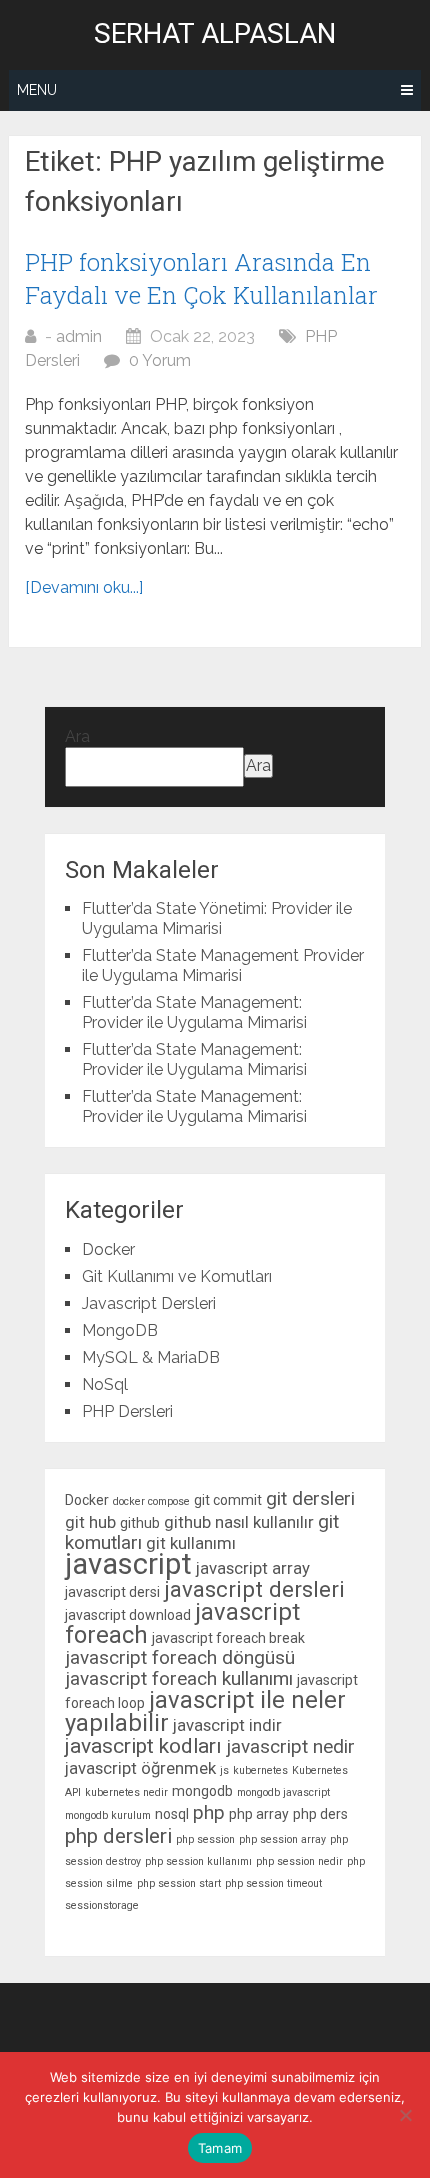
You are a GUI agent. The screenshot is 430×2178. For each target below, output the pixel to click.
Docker (108, 1249)
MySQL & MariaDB (151, 1357)
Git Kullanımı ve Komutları (177, 1276)
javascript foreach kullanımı (179, 1678)
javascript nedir (290, 1746)
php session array (282, 1839)
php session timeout (273, 1883)
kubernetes (260, 1770)
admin (79, 336)
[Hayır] (405, 2115)
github (140, 1523)
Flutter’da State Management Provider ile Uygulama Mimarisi (223, 965)
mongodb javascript (283, 1792)
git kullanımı (191, 1543)
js (224, 1770)
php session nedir (299, 1861)
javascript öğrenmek (140, 1768)
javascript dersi (112, 1592)
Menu (37, 90)
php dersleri (118, 1836)
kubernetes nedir (126, 1792)
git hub (90, 1522)
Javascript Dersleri (149, 1303)
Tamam (220, 2148)
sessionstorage (102, 1905)
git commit (228, 1500)
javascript (128, 1564)
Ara (77, 736)
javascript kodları (143, 1746)
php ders (320, 1814)
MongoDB (120, 1330)
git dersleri (310, 1498)
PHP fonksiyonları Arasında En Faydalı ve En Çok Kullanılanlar (201, 279)
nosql (172, 1814)
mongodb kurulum (108, 1815)
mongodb (202, 1791)
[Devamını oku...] (84, 587)
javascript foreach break (228, 1638)
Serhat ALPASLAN (215, 34)
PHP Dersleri (127, 1411)
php (209, 1812)
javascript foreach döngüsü (180, 1657)
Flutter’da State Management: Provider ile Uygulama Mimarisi (194, 1012)
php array (259, 1814)
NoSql (105, 1384)
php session (205, 1839)
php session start (179, 1883)
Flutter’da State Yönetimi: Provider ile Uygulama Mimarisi (217, 918)
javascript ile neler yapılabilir (205, 1711)
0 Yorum (160, 360)
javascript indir (227, 1725)
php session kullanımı (198, 1861)
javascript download (128, 1615)
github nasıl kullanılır (239, 1522)
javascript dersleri (254, 1589)
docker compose (151, 1501)
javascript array (253, 1568)
